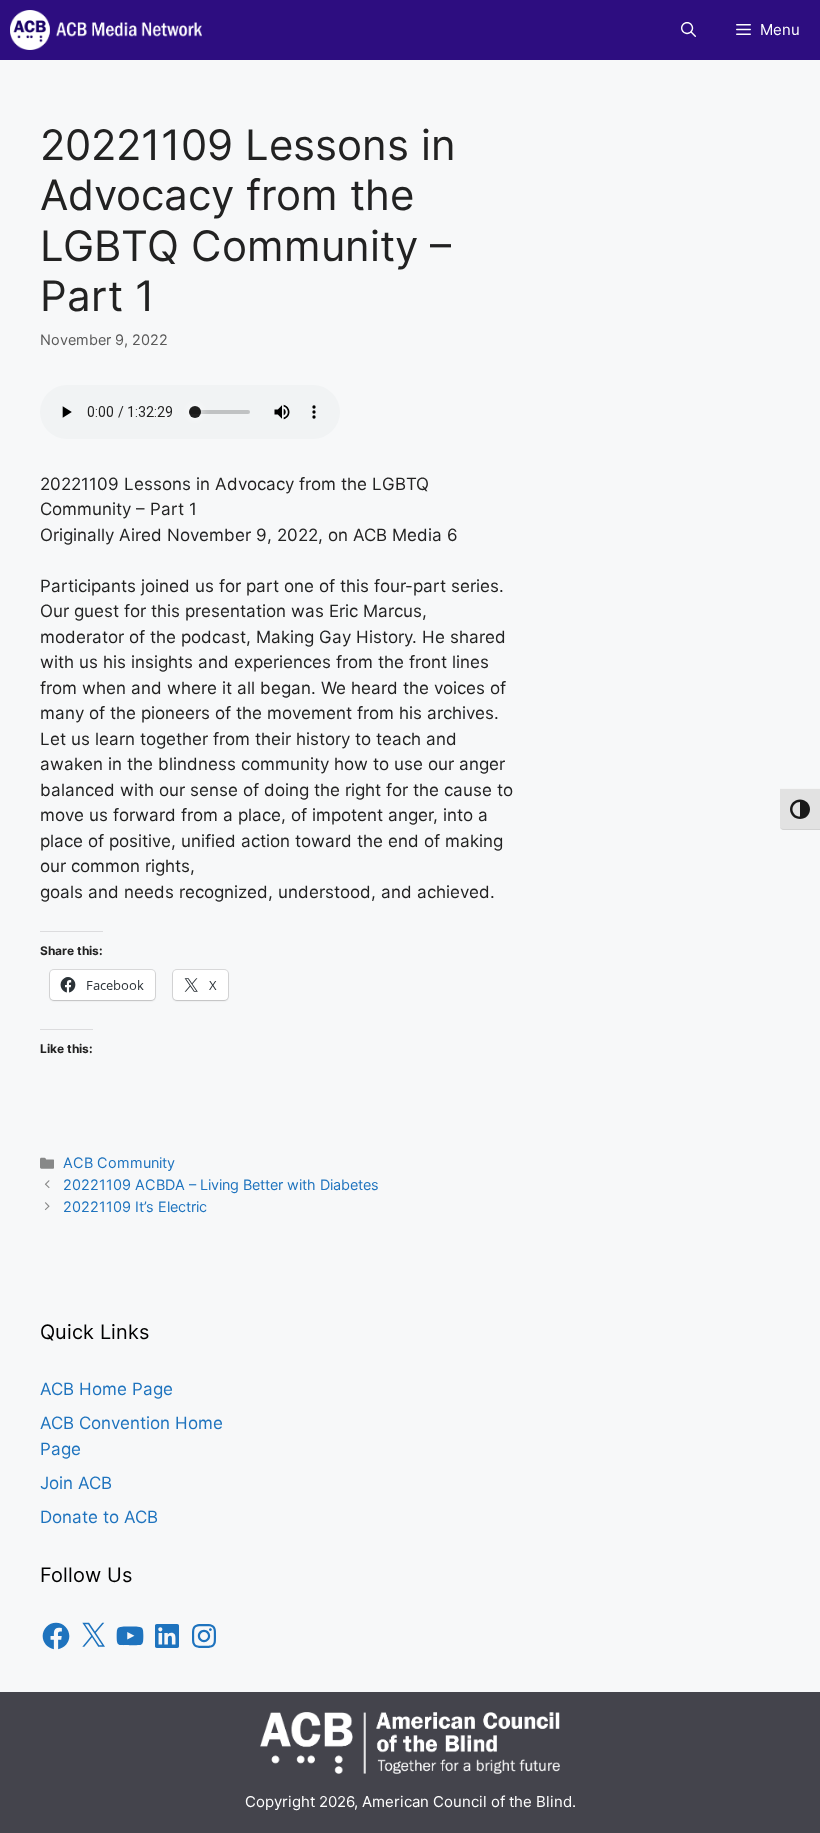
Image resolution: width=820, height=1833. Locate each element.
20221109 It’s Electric (135, 1206)
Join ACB (76, 1483)
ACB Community (119, 1162)
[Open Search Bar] (688, 30)
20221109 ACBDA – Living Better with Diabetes (221, 1184)
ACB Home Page (106, 1389)
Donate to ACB (99, 1517)
